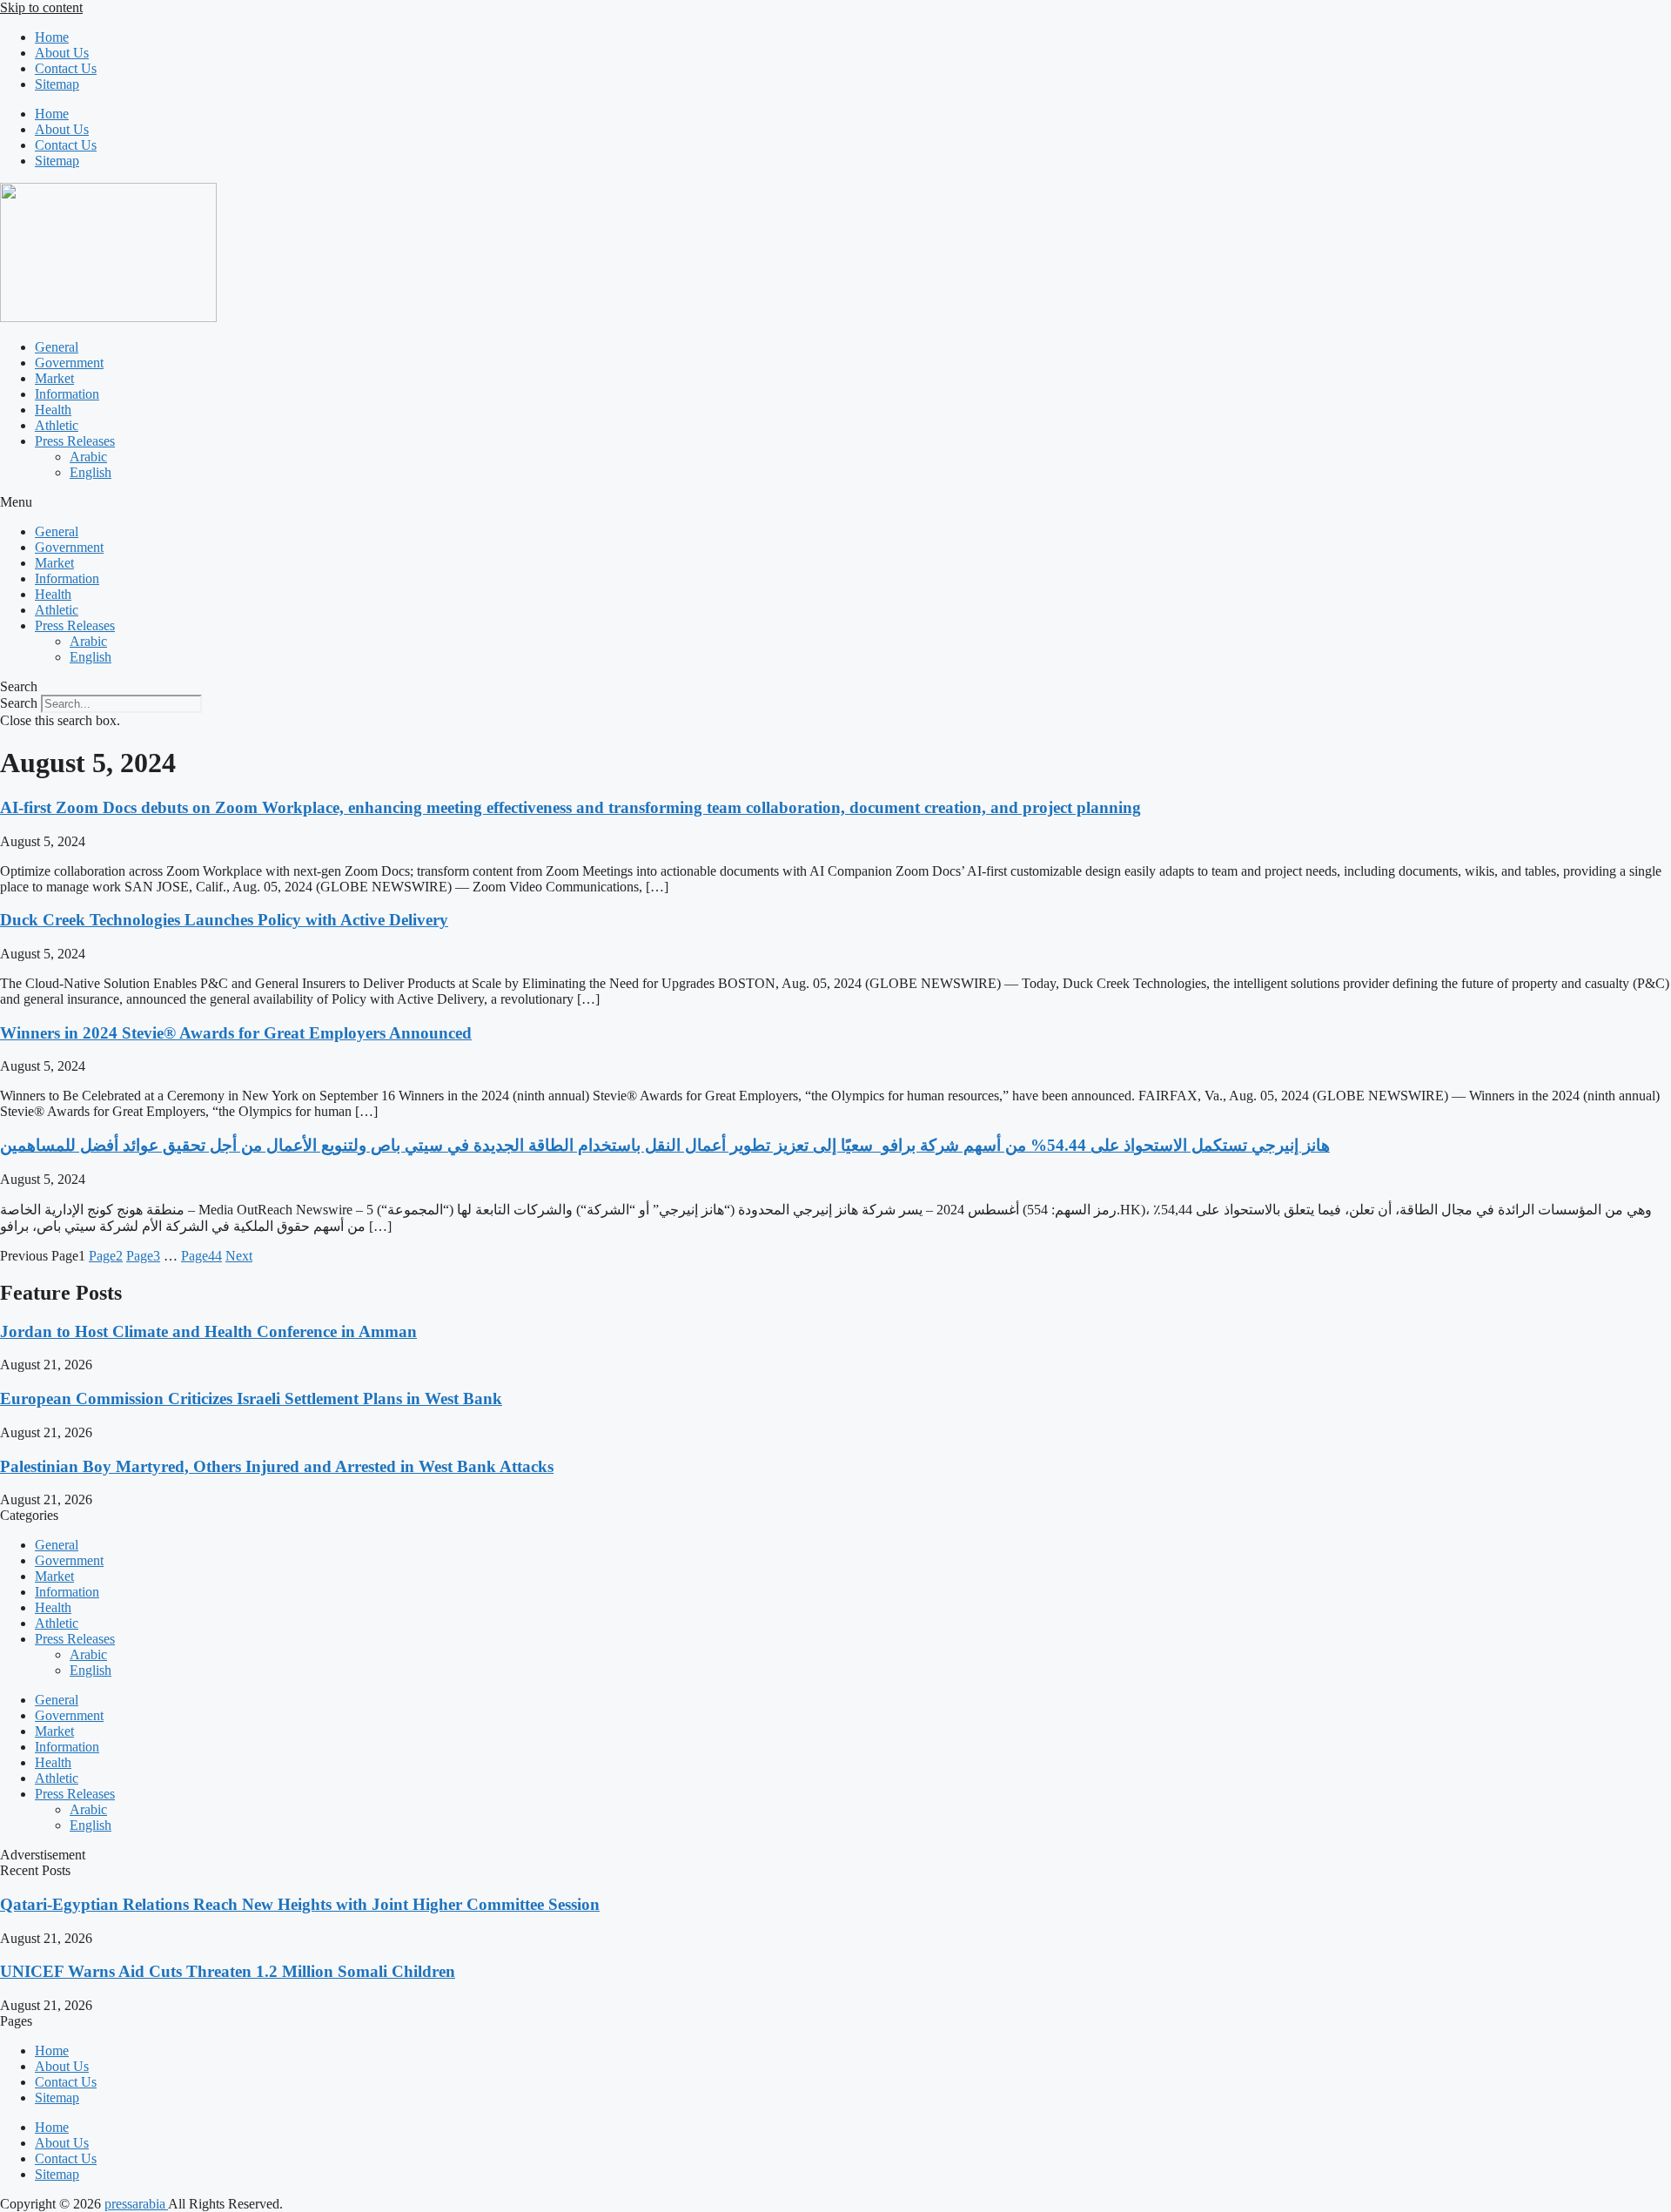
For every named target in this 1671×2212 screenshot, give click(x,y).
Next (239, 1256)
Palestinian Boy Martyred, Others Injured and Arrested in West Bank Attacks (277, 1466)
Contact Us (66, 68)
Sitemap (57, 84)
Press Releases (75, 441)
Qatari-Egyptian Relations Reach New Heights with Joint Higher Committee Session (300, 1904)
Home (52, 37)
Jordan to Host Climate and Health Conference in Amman (208, 1331)
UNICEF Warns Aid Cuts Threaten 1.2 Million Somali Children (228, 1971)
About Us (62, 53)
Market (54, 378)
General (57, 347)
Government (69, 363)
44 (201, 1256)
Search (19, 703)
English (91, 472)
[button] (835, 502)
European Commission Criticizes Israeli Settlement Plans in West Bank (251, 1398)
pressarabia (136, 2204)
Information (67, 394)
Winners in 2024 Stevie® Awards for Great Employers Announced (236, 1033)
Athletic (57, 425)
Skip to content (41, 7)
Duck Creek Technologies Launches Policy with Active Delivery (224, 920)
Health (53, 410)
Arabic (88, 457)
